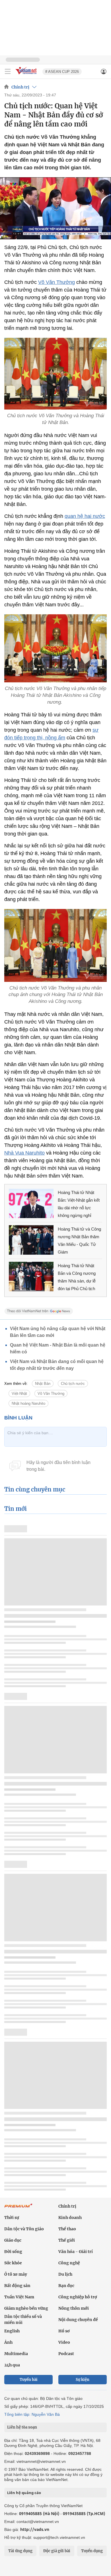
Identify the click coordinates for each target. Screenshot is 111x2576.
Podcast (66, 2354)
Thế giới (67, 2240)
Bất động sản (17, 2286)
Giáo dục (13, 2240)
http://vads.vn (35, 2529)
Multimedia (16, 2354)
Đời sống (13, 2252)
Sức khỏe (13, 2263)
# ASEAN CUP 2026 (62, 72)
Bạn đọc (66, 2286)
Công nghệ (69, 2263)
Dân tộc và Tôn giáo (24, 2229)
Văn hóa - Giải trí (76, 2252)
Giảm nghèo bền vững (26, 2308)
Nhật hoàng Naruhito (28, 1403)
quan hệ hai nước (85, 516)
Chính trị (20, 87)
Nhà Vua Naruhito (24, 1153)
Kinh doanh (70, 2218)
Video (64, 2342)
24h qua (12, 2365)
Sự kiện (83, 2380)
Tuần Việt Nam (19, 2297)
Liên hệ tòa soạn (22, 2427)
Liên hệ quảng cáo (24, 2493)
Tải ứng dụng (20, 2551)
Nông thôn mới (74, 2308)
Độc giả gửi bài (57, 2551)
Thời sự (12, 2218)
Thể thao (67, 2229)
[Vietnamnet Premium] (18, 2208)
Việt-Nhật (19, 1394)
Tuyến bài (29, 2380)
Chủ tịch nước (73, 1384)
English (12, 2331)
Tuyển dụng (92, 2551)
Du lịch (65, 2274)
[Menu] (8, 71)
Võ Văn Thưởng (56, 282)
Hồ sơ (64, 2331)
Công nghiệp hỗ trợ (78, 2297)
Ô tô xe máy (16, 2274)
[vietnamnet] (27, 75)
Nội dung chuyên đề (78, 2320)
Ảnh (8, 2342)
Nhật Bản (43, 1384)
